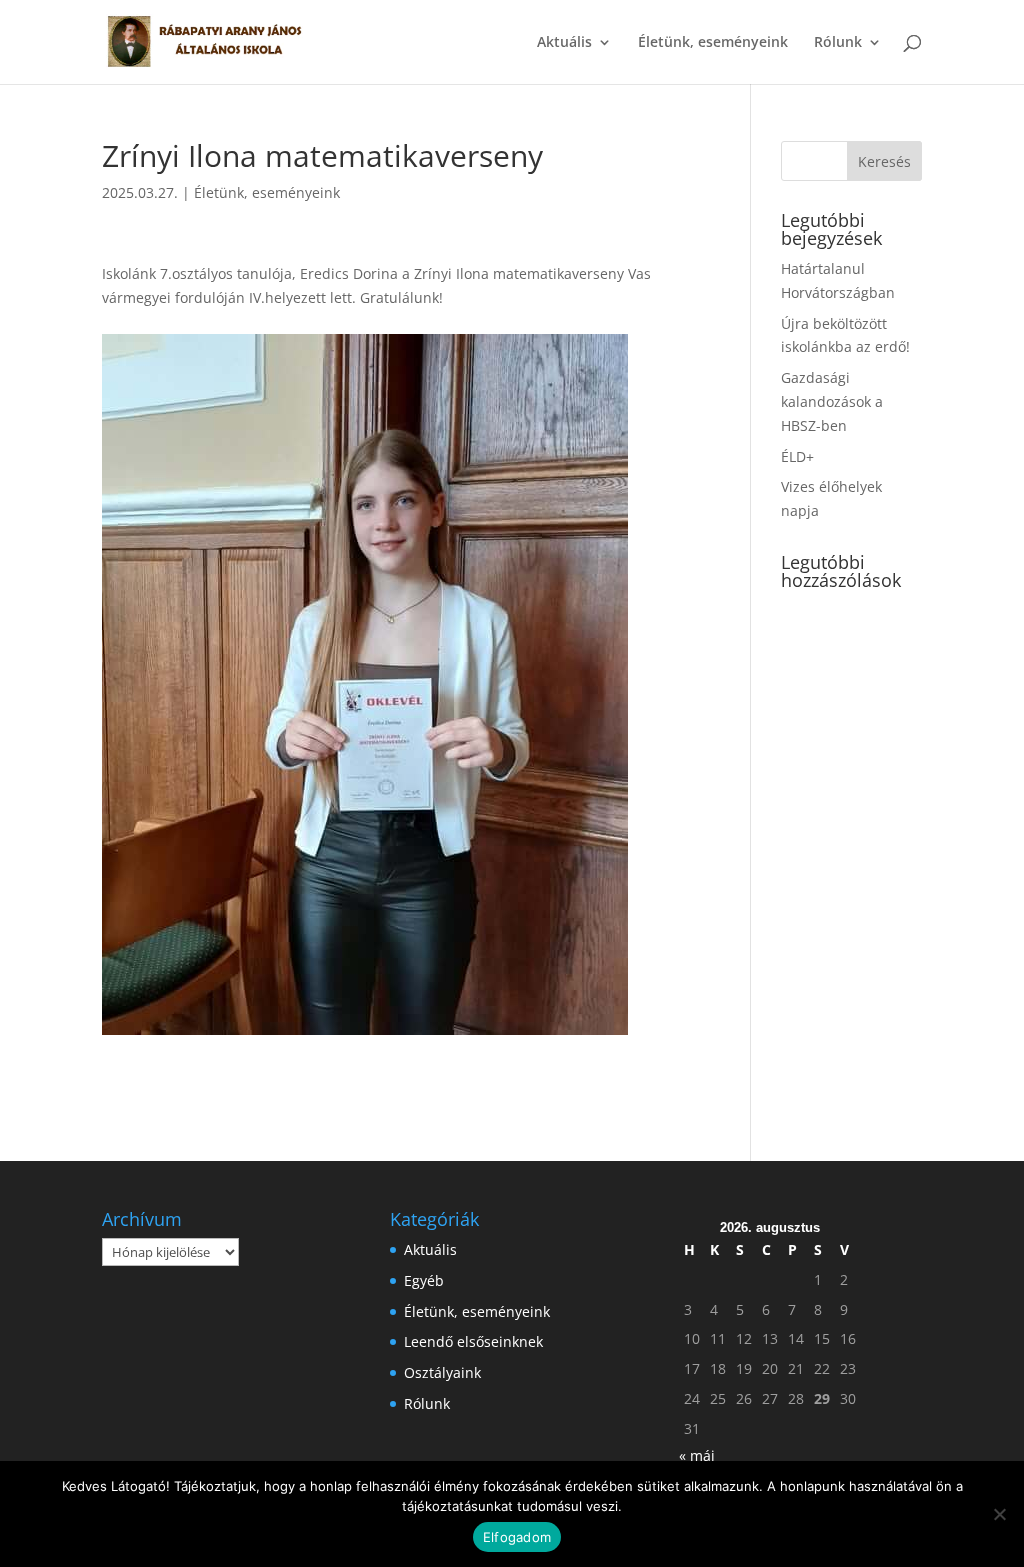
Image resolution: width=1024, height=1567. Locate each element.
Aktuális (564, 43)
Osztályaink (442, 1372)
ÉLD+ (797, 456)
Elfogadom (517, 1537)
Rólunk (838, 43)
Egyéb (424, 1280)
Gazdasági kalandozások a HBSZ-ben (832, 401)
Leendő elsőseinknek (473, 1341)
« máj (697, 1455)
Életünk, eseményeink (713, 43)
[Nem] (999, 1514)
